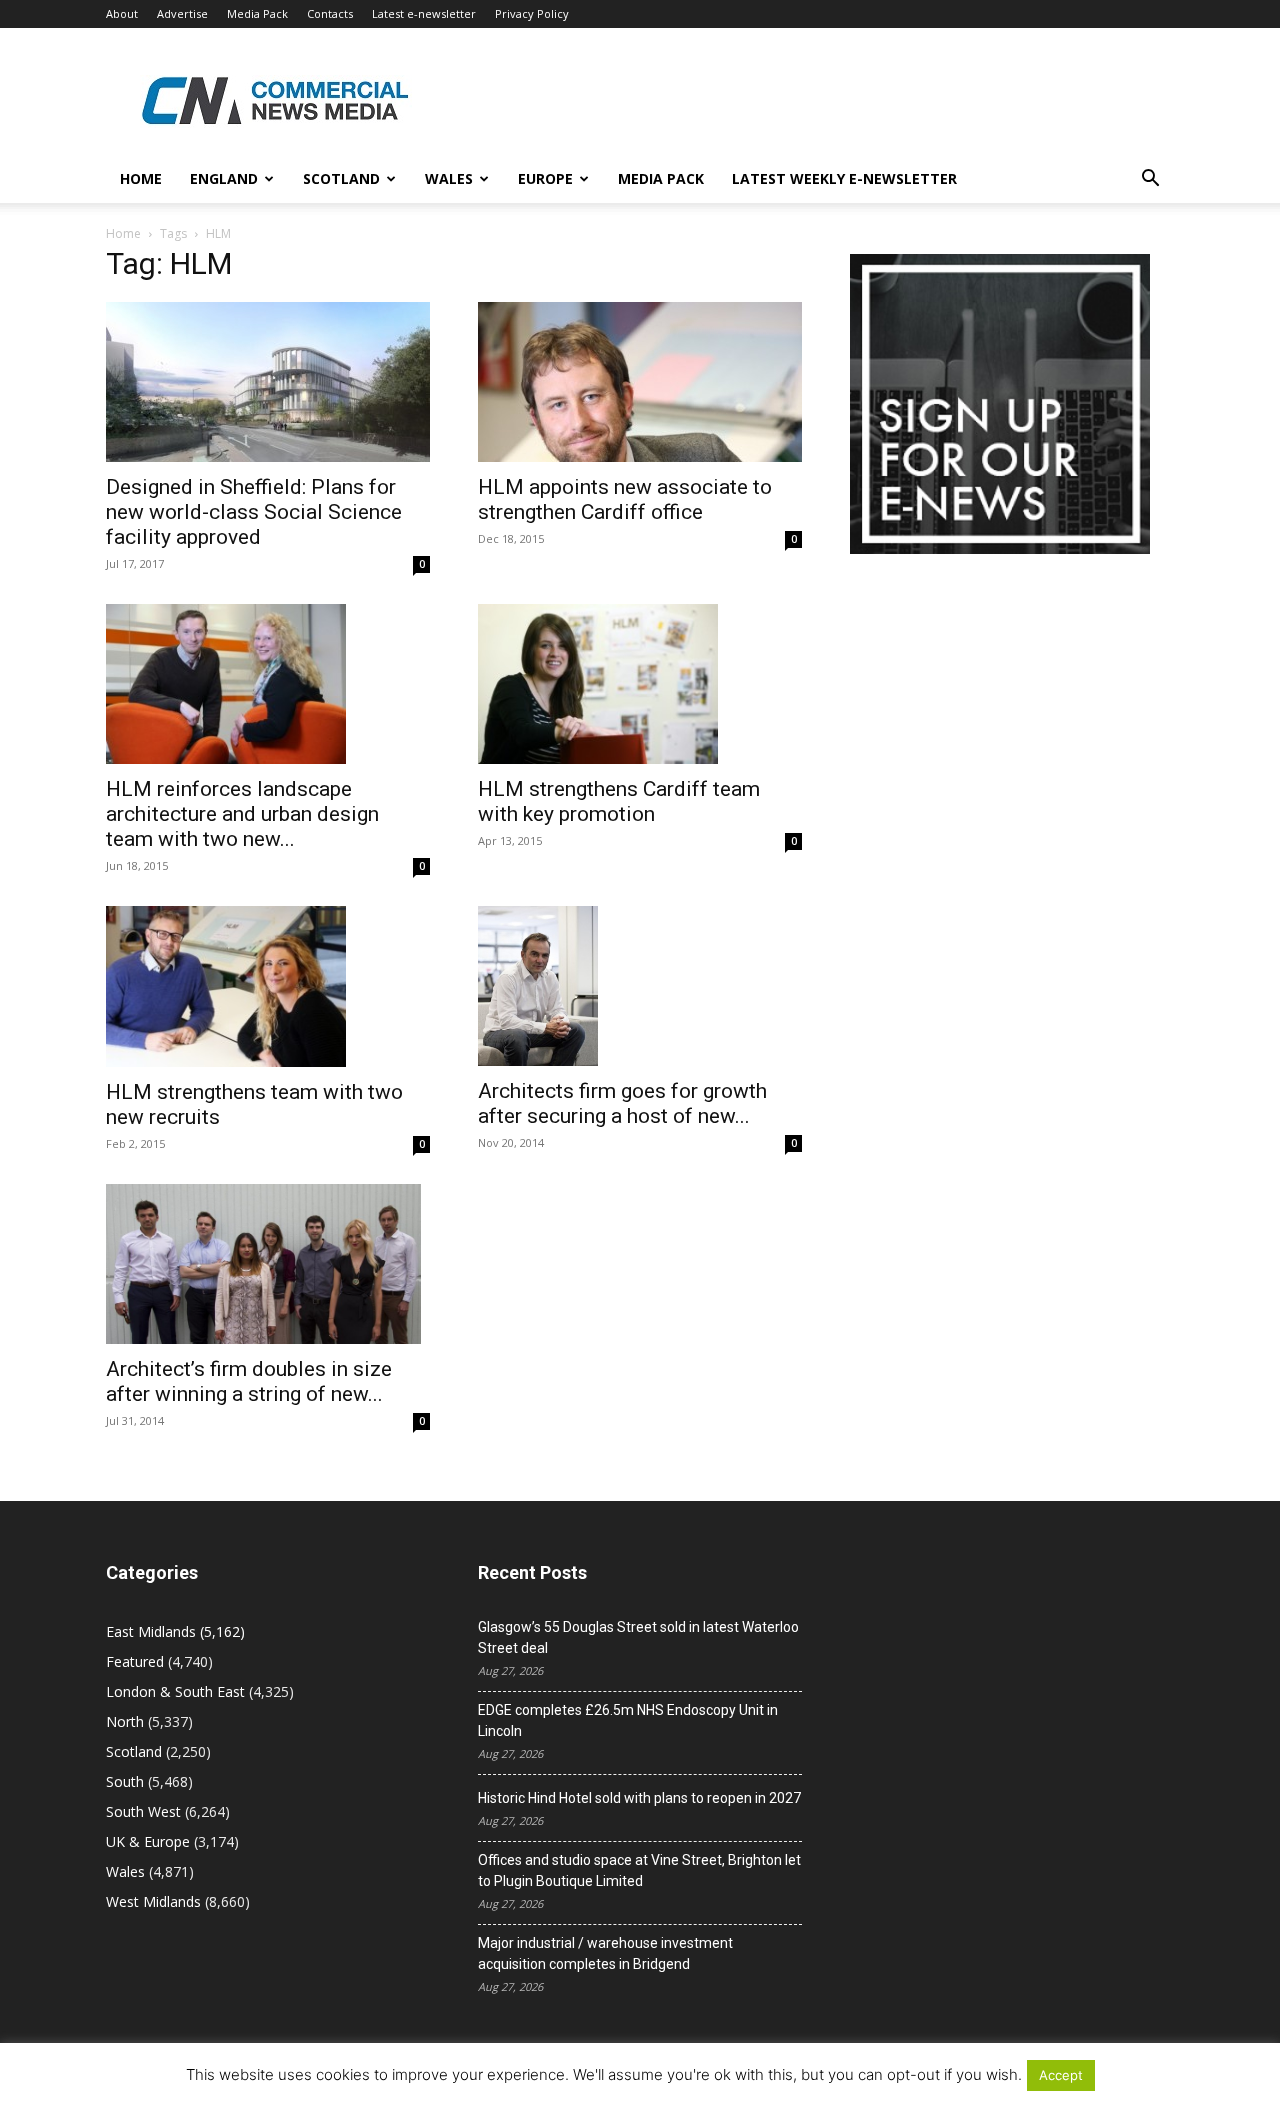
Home (141, 178)
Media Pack (257, 13)
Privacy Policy (532, 13)
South (125, 1781)
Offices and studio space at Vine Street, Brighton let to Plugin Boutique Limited (639, 1870)
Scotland (341, 178)
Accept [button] (1061, 2075)
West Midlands (153, 1901)
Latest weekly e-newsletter (844, 178)
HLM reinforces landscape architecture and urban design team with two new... (242, 814)
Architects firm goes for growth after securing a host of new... (622, 1103)
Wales (449, 178)
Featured (135, 1661)
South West (143, 1811)
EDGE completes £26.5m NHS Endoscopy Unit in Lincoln (628, 1720)
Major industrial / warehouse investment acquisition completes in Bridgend (605, 1953)
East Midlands (151, 1631)
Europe (545, 178)
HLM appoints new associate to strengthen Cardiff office (625, 499)
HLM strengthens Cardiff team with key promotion (619, 801)
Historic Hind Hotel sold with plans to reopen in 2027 (639, 1798)
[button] (1150, 180)
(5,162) (175, 1631)
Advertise (182, 13)
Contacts (330, 13)
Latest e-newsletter (424, 13)
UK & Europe (148, 1841)
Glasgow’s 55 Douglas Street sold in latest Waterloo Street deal (638, 1637)
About (122, 13)
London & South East (175, 1691)
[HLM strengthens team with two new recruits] (268, 986)
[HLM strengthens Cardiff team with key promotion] (640, 684)
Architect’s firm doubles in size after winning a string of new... (249, 1381)
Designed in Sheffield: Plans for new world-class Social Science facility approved (254, 512)
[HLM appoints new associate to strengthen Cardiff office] (640, 382)
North (125, 1721)
